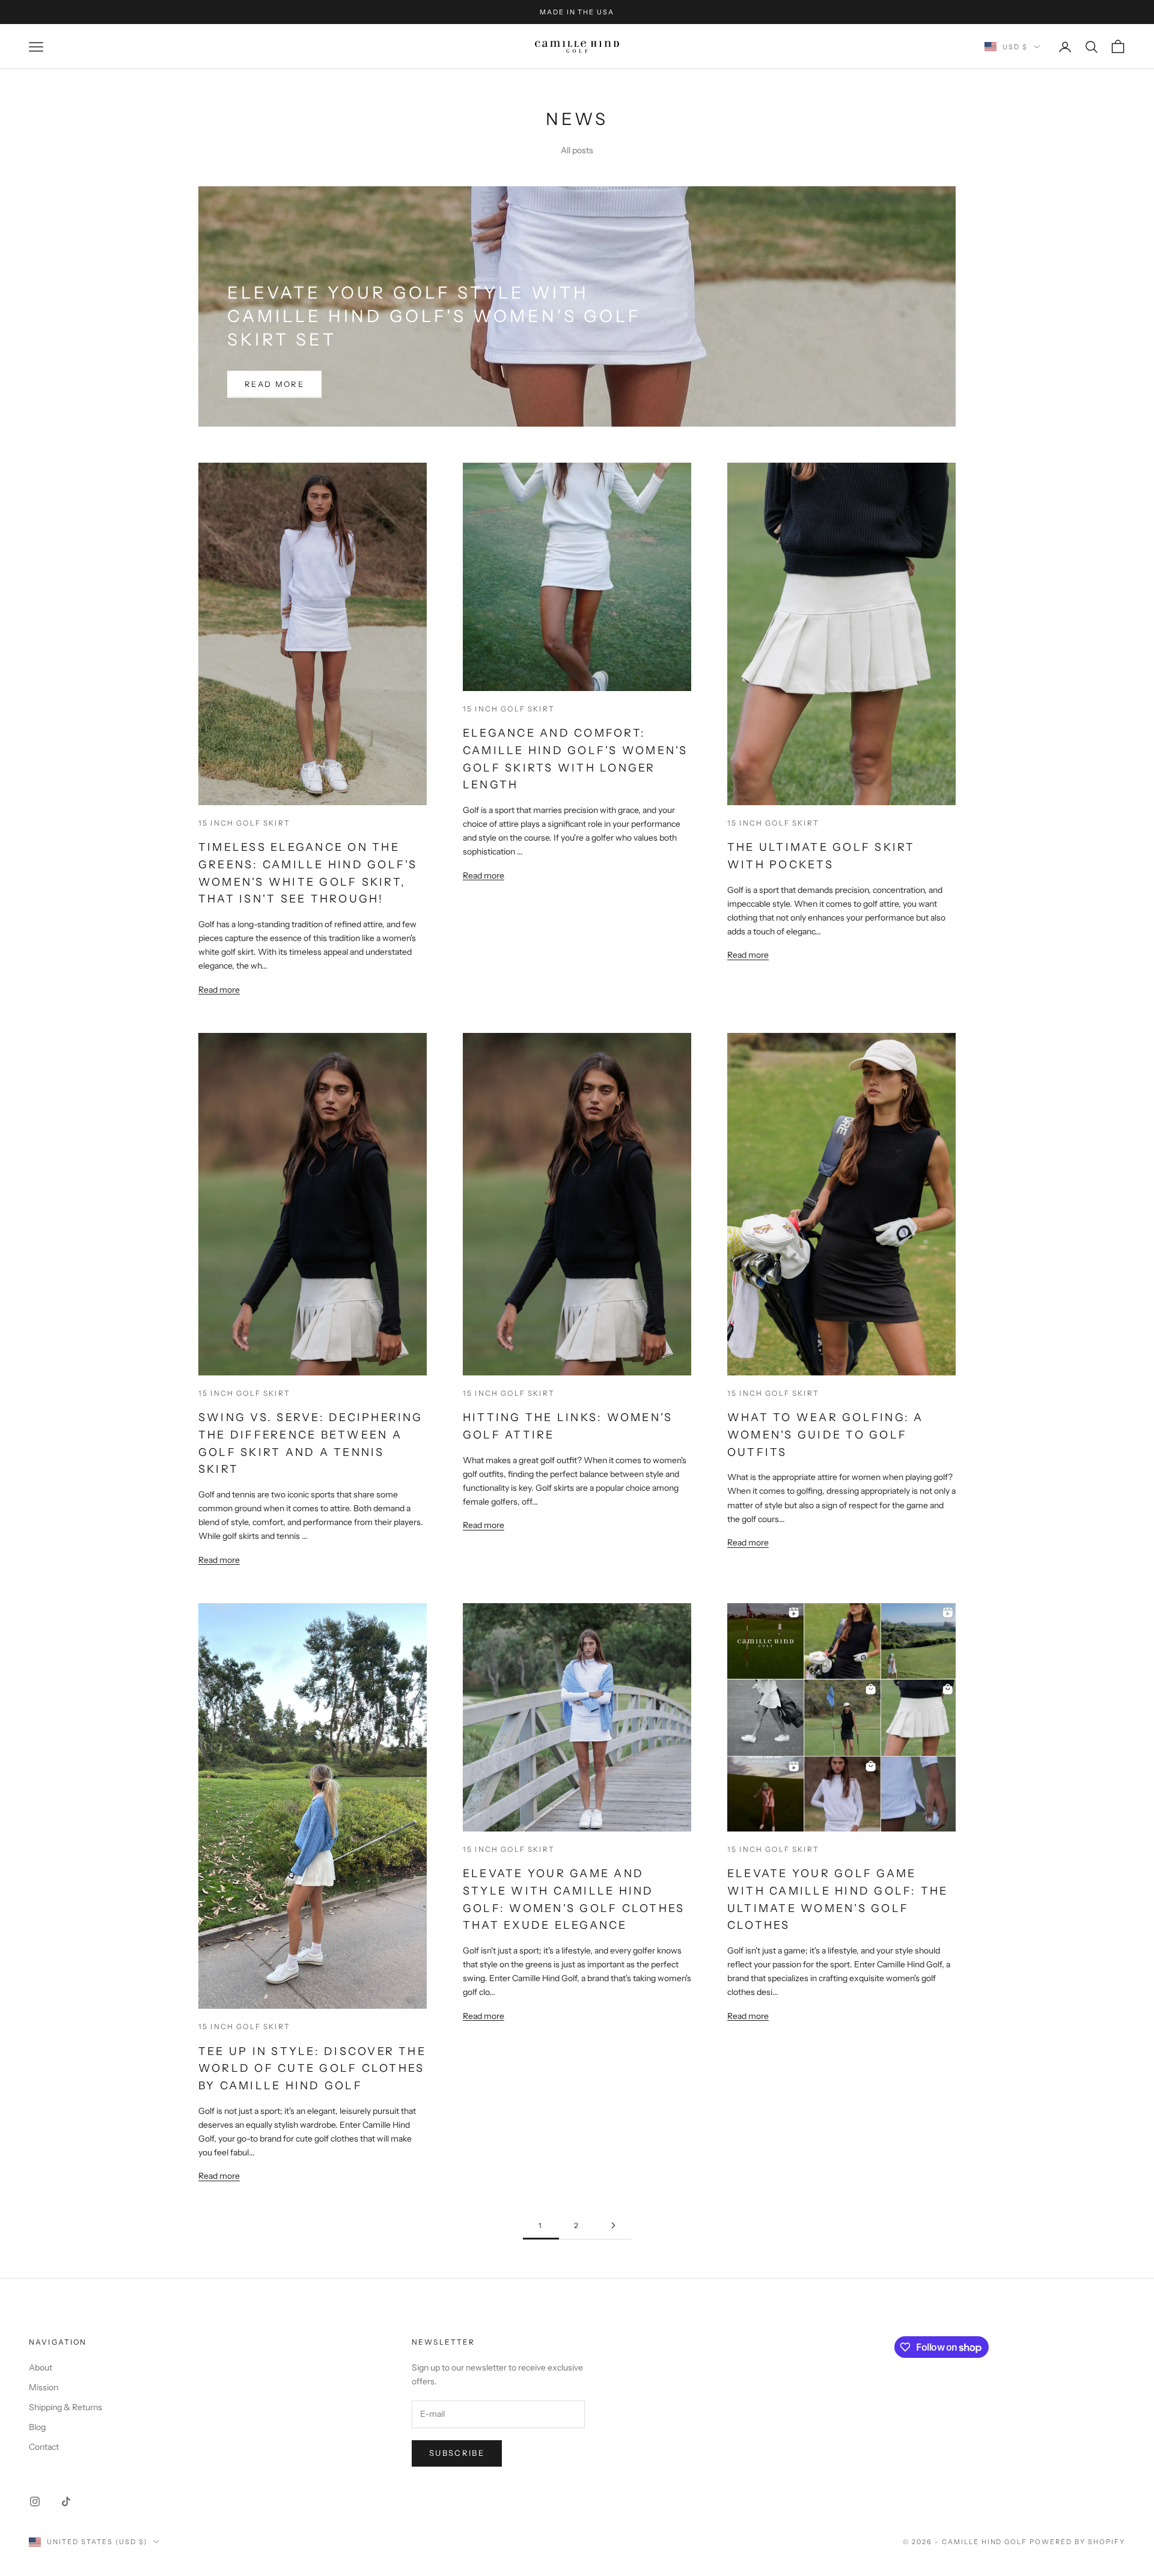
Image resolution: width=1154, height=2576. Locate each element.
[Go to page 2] (613, 2225)
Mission (44, 2387)
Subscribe (457, 2453)
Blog (37, 2427)
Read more (274, 384)
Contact (44, 2447)
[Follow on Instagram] (35, 2501)
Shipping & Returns (66, 2407)
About (41, 2367)
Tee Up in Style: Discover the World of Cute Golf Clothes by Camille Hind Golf (312, 2069)
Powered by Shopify (1077, 2542)
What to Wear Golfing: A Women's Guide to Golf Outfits (826, 1435)
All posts (577, 150)
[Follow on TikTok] (66, 2501)
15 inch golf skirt (244, 823)
